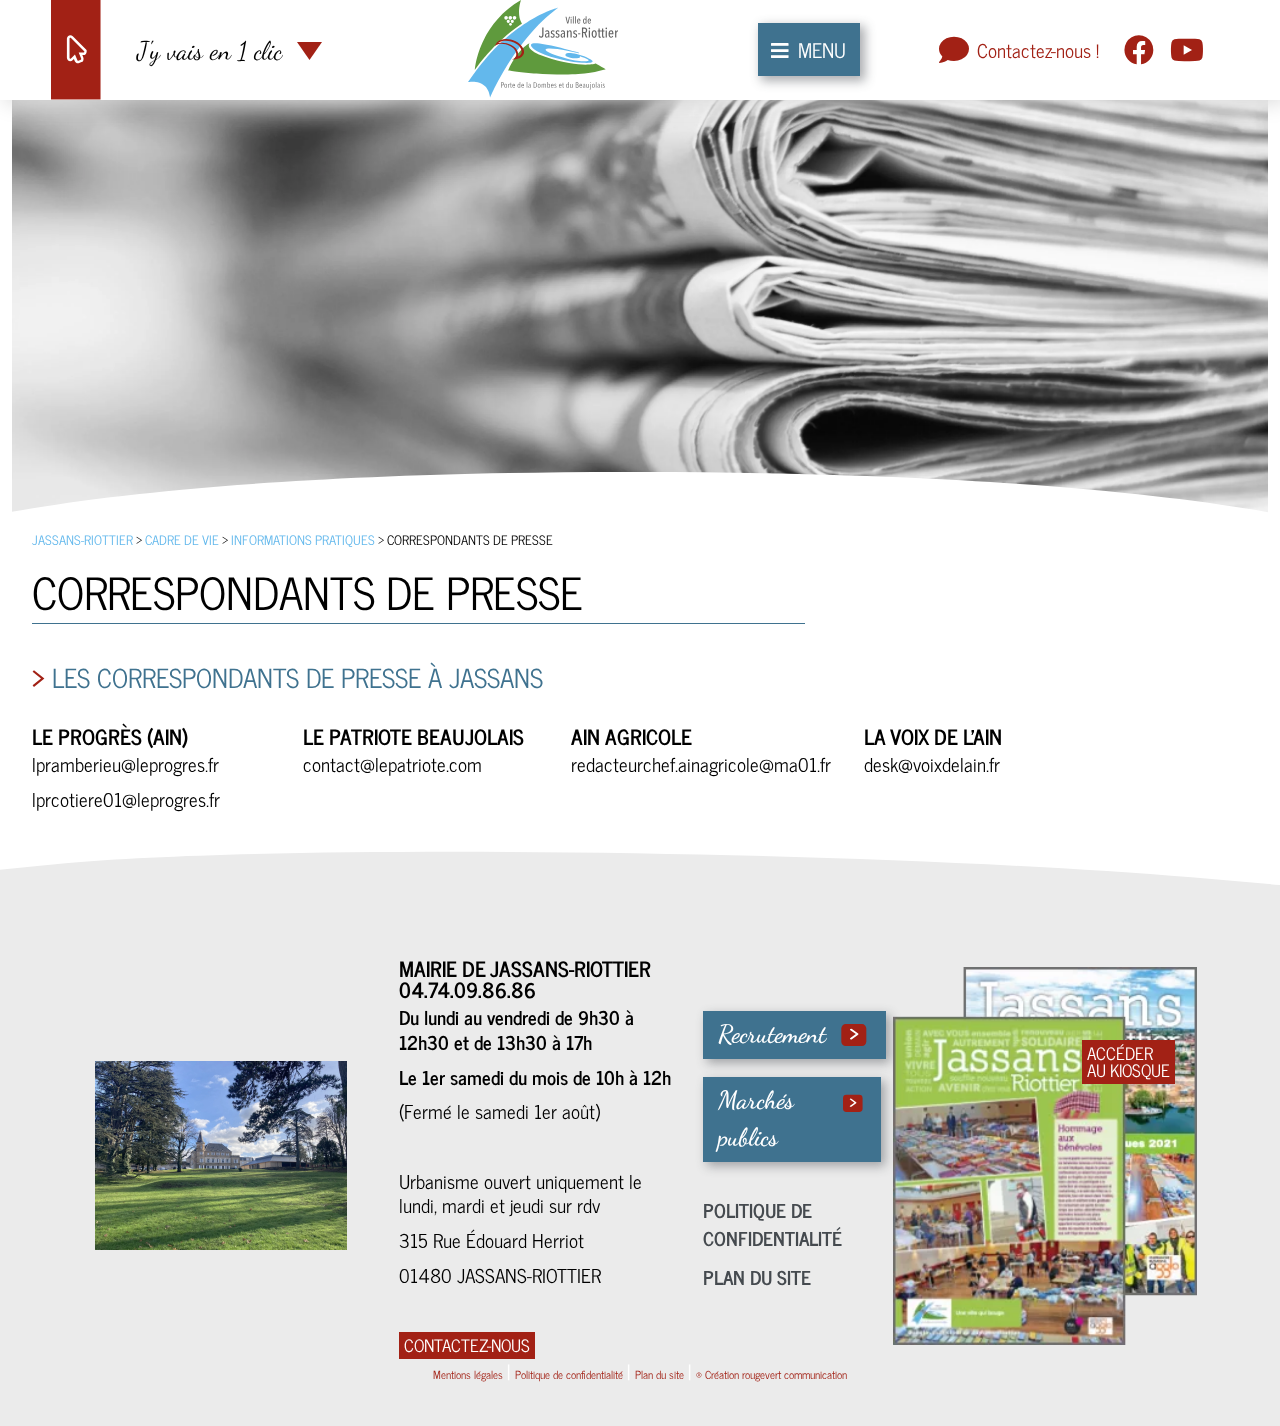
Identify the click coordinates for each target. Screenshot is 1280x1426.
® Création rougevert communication (771, 1374)
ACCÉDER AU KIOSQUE (1128, 1062)
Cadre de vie (182, 539)
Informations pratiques (303, 539)
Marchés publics (756, 1119)
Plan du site (757, 1276)
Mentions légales (468, 1374)
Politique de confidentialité (772, 1224)
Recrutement (772, 1034)
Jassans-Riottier (82, 539)
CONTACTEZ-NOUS (467, 1345)
